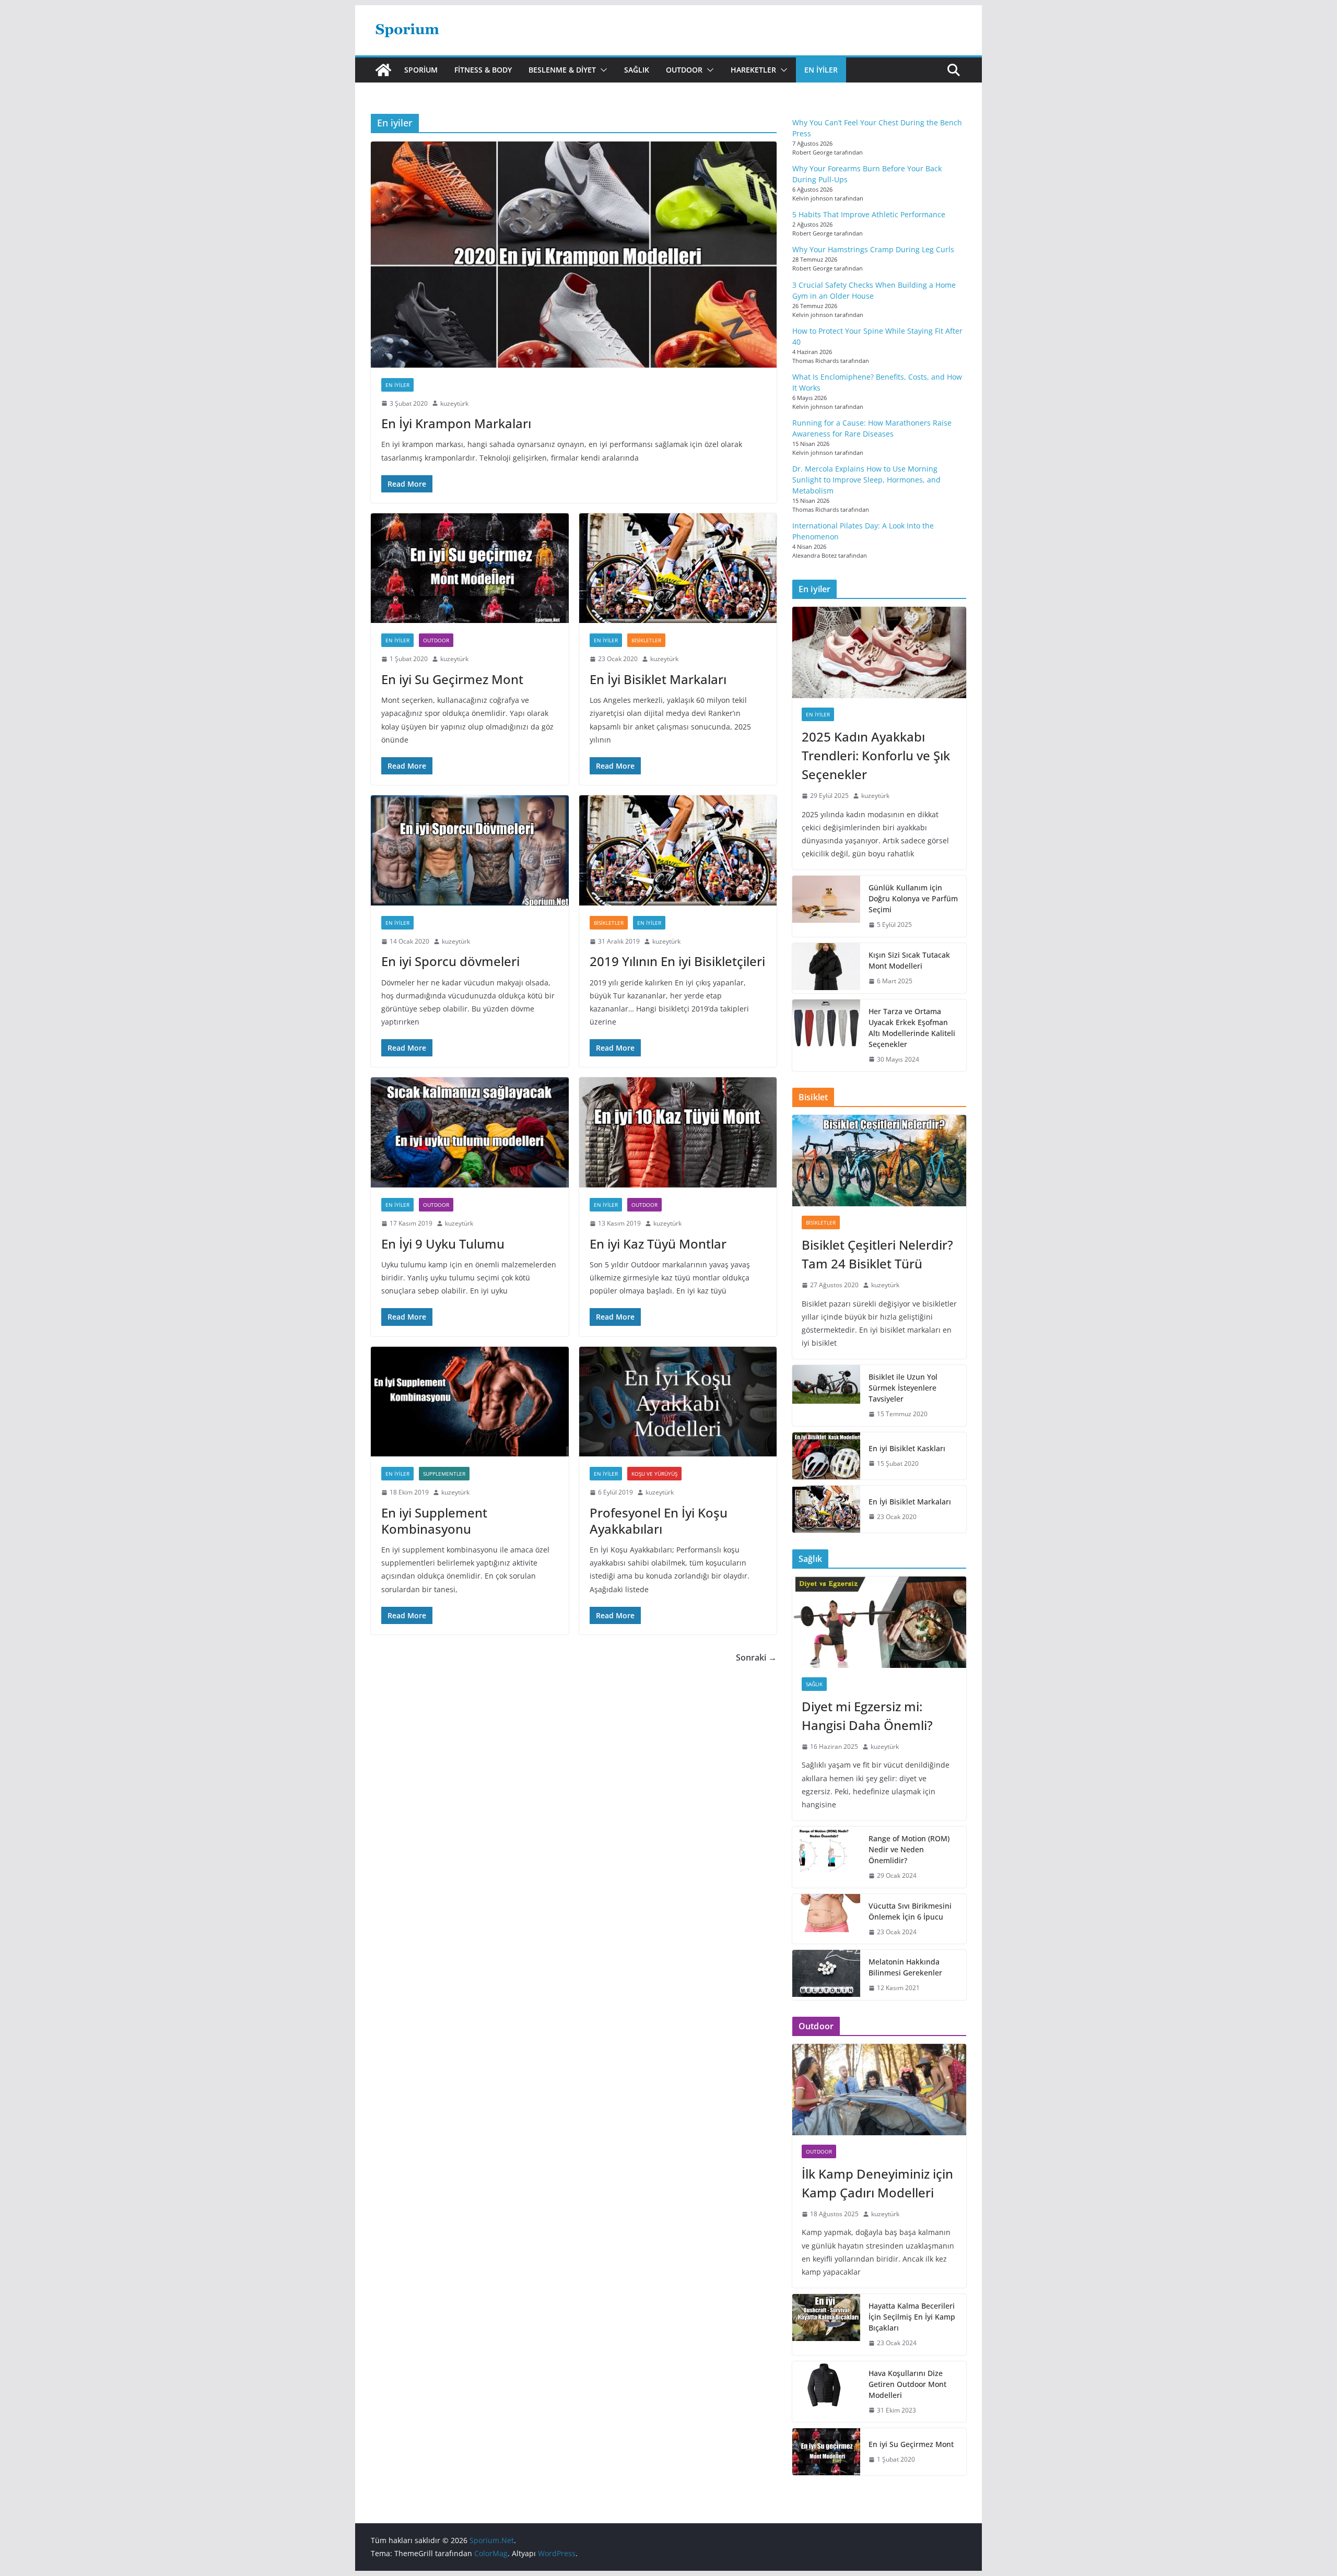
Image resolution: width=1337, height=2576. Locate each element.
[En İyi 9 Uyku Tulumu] (470, 1132)
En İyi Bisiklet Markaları (658, 679)
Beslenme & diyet (562, 70)
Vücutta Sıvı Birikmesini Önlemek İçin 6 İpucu (910, 1911)
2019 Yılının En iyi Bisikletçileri (677, 961)
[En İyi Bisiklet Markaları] (678, 568)
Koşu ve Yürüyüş (654, 1474)
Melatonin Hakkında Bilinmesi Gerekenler (905, 1967)
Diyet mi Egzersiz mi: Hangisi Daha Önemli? (867, 1716)
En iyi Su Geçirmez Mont (452, 679)
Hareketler (753, 70)
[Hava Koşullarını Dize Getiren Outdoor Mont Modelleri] (826, 2392)
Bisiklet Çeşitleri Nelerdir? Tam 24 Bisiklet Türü (877, 1254)
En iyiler (821, 70)
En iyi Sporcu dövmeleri (450, 961)
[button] (602, 70)
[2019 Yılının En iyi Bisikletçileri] (678, 850)
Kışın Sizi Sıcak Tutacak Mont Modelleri (909, 960)
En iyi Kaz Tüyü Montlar (658, 1244)
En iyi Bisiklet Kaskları (907, 1448)
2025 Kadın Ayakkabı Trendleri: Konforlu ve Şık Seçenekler (876, 755)
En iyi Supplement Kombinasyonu (434, 1521)
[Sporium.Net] (383, 70)
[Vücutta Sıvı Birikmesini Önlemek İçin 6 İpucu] (826, 1919)
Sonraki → (756, 1657)
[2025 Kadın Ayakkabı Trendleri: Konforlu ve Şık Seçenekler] (879, 652)
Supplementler (444, 1474)
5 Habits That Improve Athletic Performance (869, 214)
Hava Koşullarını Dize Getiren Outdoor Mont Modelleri (907, 2384)
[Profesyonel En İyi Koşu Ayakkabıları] (678, 1402)
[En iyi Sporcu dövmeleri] (470, 850)
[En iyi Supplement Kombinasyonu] (470, 1402)
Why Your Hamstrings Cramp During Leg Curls (873, 249)
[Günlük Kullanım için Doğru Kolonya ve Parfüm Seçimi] (826, 906)
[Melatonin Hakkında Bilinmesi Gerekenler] (826, 1975)
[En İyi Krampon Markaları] (574, 254)
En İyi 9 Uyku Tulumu (443, 1244)
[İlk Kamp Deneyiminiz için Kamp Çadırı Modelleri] (879, 2090)
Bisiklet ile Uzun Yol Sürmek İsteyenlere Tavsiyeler (903, 1388)
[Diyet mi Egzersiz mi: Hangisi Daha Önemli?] (879, 1622)
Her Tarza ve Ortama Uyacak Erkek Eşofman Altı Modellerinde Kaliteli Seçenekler (912, 1028)
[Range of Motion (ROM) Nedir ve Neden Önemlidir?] (826, 1857)
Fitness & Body (483, 70)
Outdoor (684, 70)
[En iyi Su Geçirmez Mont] (470, 568)
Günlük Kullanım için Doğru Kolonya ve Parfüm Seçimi (913, 898)
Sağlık (637, 70)
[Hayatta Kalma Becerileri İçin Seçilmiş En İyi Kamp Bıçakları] (826, 2325)
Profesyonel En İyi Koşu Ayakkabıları (659, 1521)
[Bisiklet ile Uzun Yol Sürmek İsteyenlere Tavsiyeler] (826, 1396)
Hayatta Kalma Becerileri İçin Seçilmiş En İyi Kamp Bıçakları (912, 2317)
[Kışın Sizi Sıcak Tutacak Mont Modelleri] (826, 968)
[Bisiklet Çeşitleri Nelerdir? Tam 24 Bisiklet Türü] (879, 1161)
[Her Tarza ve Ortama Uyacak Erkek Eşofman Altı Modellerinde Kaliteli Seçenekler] (826, 1036)
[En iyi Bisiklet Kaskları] (826, 1456)
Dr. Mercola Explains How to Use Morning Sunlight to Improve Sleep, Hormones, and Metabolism (866, 480)
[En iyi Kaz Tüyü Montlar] (678, 1132)
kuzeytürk (454, 403)
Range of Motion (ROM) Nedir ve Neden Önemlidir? (909, 1849)
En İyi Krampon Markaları (456, 423)
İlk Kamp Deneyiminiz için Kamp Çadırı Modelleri (877, 2183)
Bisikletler (646, 640)
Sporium (421, 70)
